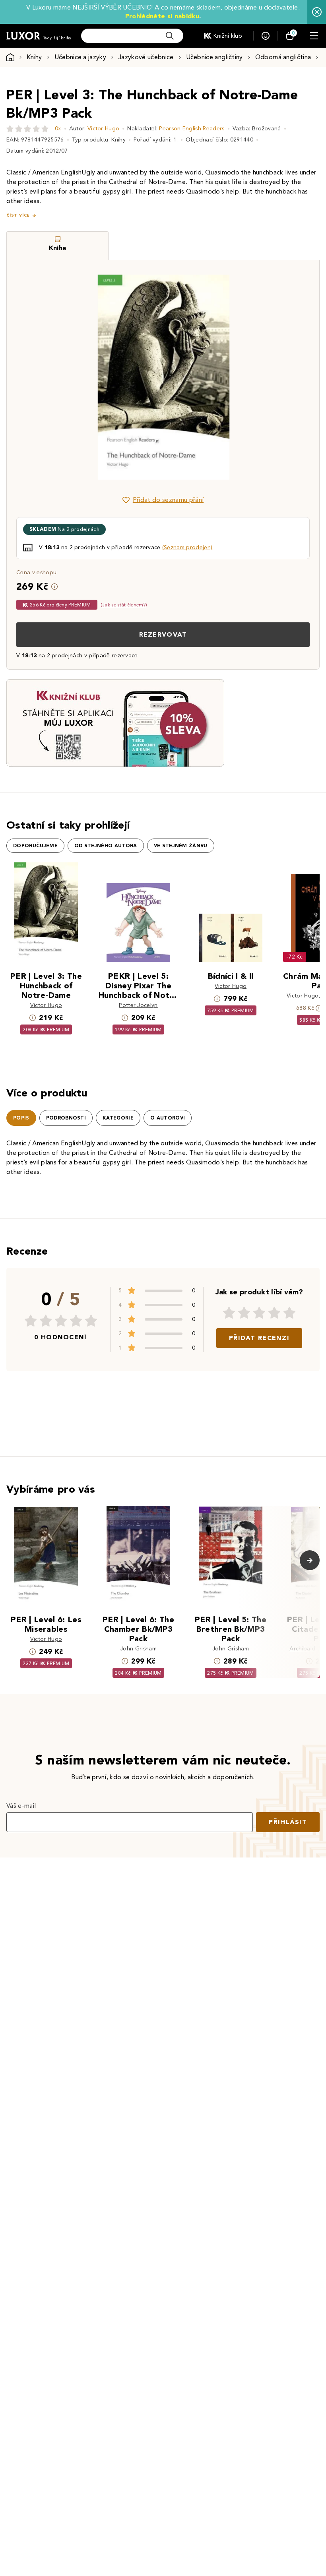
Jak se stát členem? (124, 605)
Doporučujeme (35, 846)
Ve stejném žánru (181, 846)
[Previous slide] (74, 377)
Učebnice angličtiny (214, 57)
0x (58, 129)
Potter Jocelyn (138, 1005)
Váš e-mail (21, 1806)
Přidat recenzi (259, 1338)
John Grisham (138, 1649)
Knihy (34, 57)
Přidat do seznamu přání (168, 500)
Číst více (18, 215)
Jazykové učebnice (146, 57)
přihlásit (288, 1822)
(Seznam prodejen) (187, 547)
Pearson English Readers (192, 129)
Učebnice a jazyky (80, 57)
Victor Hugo (104, 129)
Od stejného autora (106, 846)
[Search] (170, 36)
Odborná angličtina (283, 57)
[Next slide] (252, 377)
